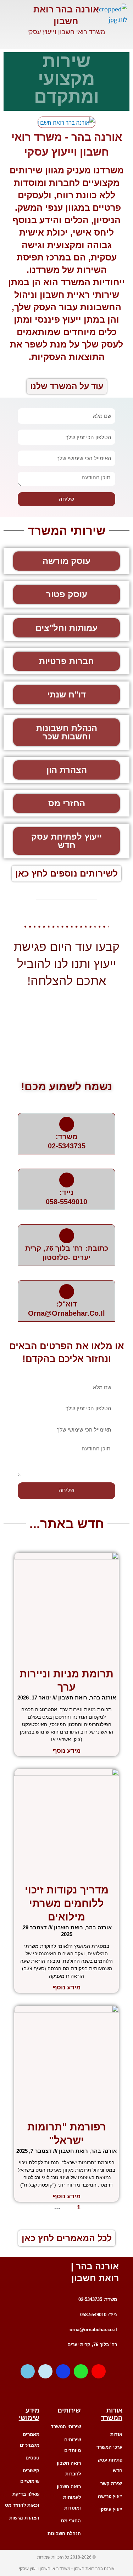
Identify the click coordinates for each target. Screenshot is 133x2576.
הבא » (35, 2207)
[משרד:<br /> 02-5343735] (67, 1124)
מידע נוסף (67, 1751)
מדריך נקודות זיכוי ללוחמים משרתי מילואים (67, 1903)
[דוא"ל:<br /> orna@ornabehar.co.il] (67, 1292)
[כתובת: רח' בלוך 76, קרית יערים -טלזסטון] (67, 1236)
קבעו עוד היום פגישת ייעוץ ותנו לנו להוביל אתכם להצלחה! (67, 963)
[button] (14, 10)
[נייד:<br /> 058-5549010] (67, 1180)
